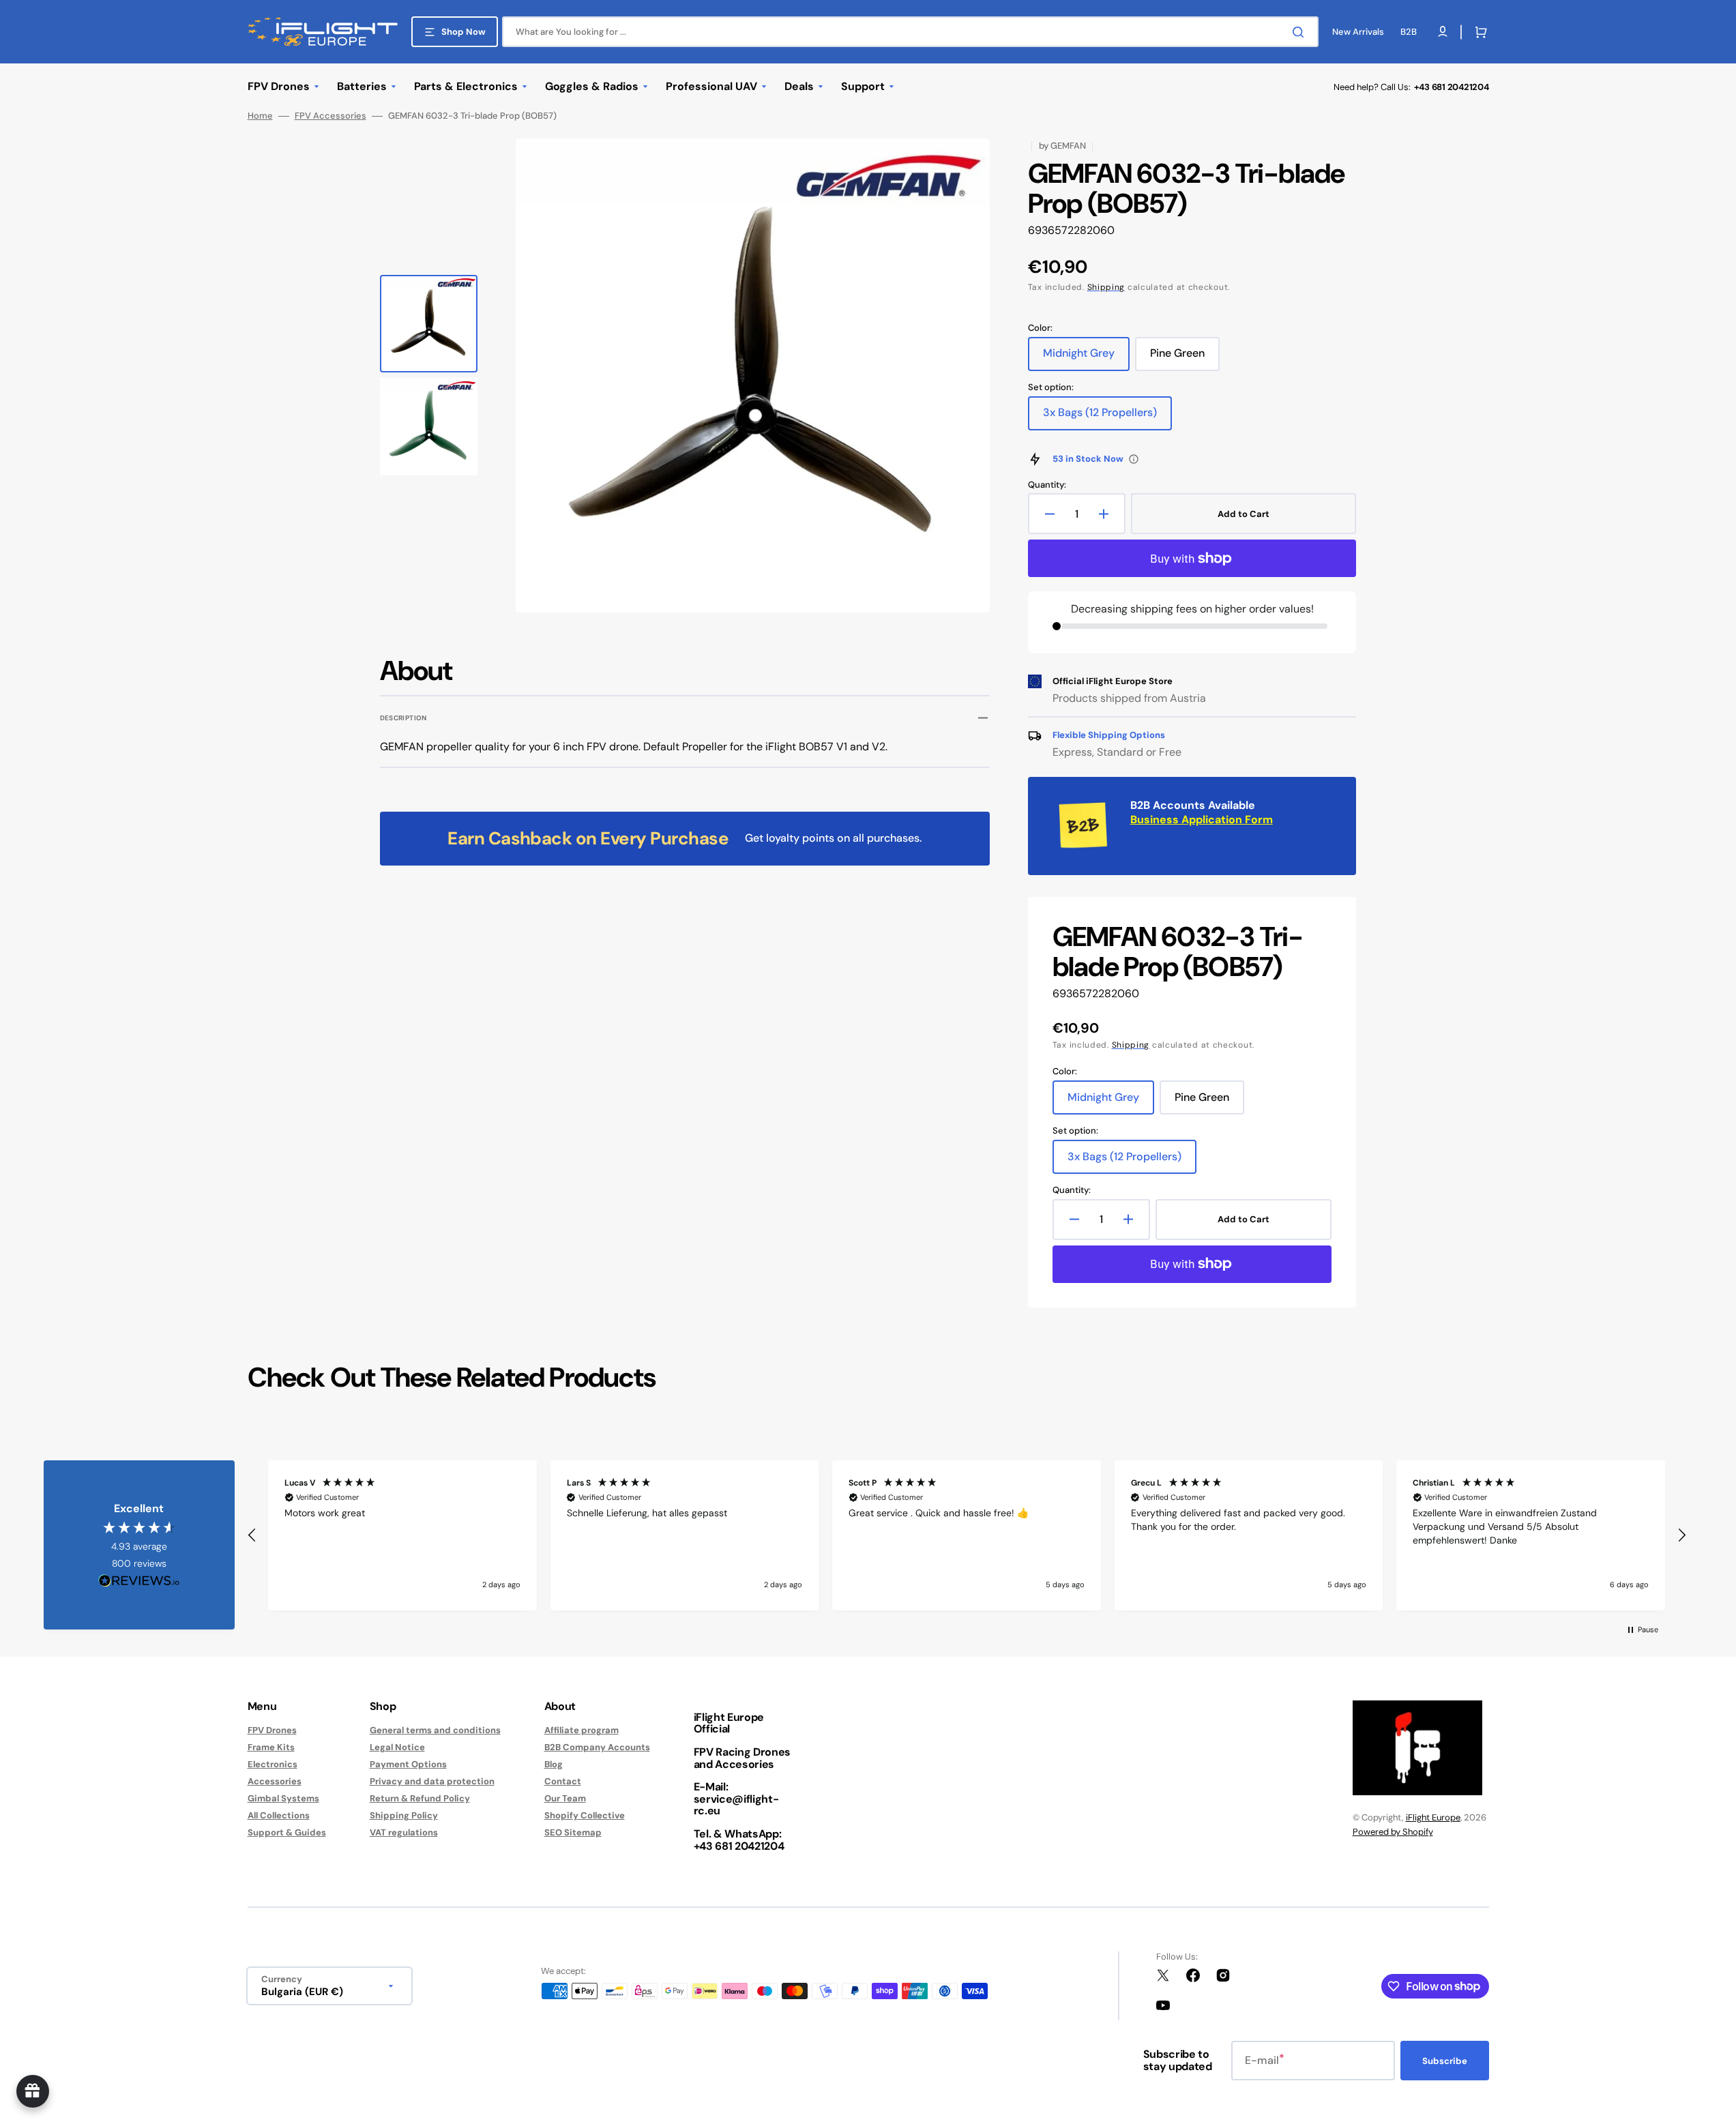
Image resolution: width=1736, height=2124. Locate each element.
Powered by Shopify (1393, 1832)
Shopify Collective (585, 1815)
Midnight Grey (1086, 358)
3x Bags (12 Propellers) (1100, 417)
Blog (554, 1764)
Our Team (565, 1798)
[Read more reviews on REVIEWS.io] (139, 1581)
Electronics (273, 1764)
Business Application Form (1202, 820)
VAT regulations (404, 1832)
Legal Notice (397, 1747)
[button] (1478, 32)
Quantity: (1047, 485)
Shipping (1106, 287)
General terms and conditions (435, 1730)
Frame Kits (271, 1747)
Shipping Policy (404, 1815)
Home (260, 116)
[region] (967, 1535)
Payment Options (408, 1764)
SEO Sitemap (573, 1832)
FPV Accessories (330, 116)
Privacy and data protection (432, 1781)
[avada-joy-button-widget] (33, 2091)
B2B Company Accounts (597, 1747)
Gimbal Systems (283, 1798)
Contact (563, 1781)
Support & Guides (287, 1832)
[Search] (1301, 32)
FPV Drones (272, 1730)
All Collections (279, 1815)
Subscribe (1445, 2061)
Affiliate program (582, 1730)
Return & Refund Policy (420, 1798)
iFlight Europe (1433, 1817)
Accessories (275, 1781)
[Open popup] (1134, 459)
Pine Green (1185, 358)
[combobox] (910, 32)
